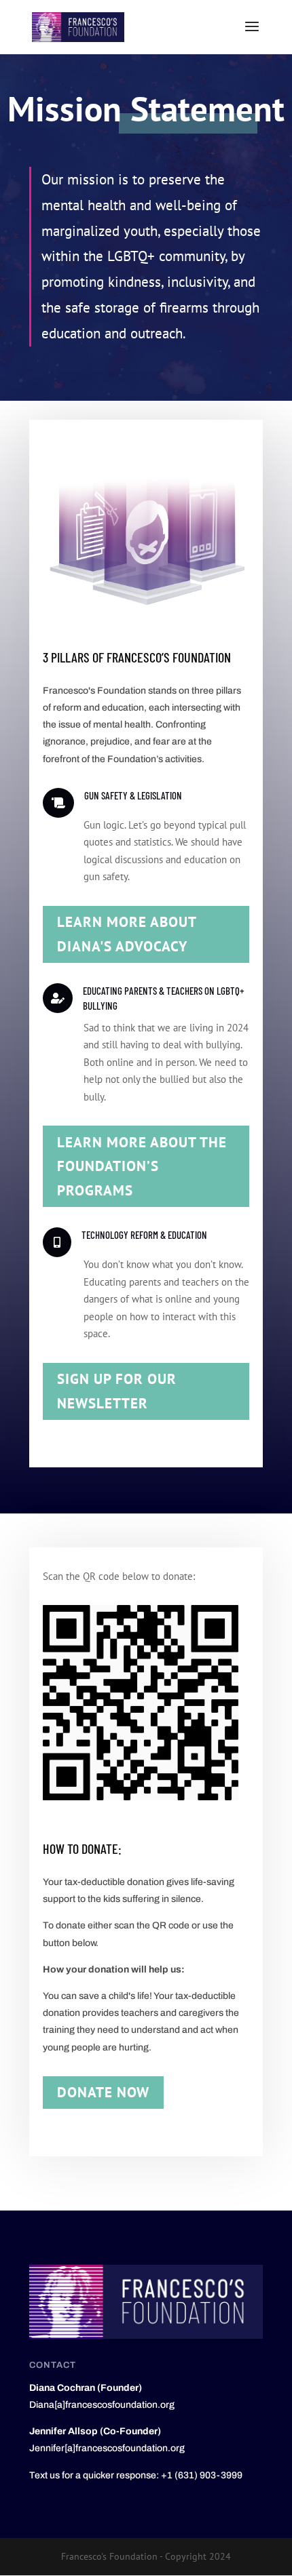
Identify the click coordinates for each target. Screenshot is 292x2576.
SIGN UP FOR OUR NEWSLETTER (117, 1391)
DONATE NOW (103, 2092)
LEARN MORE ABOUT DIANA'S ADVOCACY (127, 934)
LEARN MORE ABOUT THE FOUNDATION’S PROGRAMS (142, 1166)
